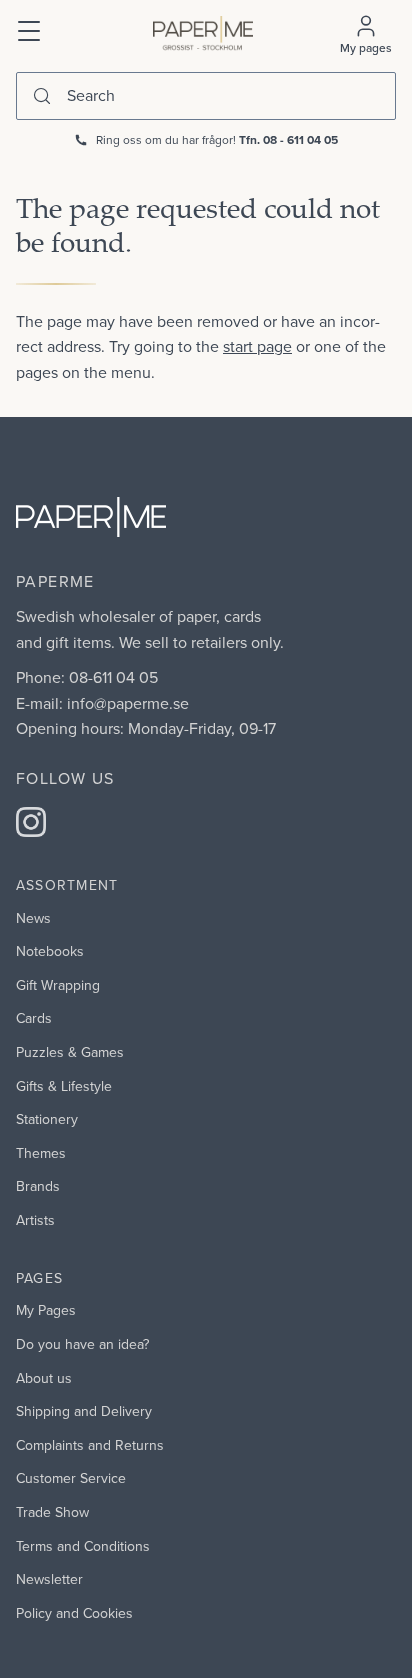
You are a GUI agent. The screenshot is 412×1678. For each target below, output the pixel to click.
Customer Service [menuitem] (71, 1478)
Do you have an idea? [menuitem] (82, 1344)
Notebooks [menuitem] (50, 951)
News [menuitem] (33, 918)
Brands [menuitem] (38, 1186)
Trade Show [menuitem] (52, 1512)
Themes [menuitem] (41, 1153)
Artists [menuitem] (35, 1220)
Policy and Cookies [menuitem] (74, 1613)
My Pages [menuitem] (46, 1310)
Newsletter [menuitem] (49, 1579)
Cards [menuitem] (34, 1018)
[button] (30, 29)
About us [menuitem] (44, 1378)
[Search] (42, 96)
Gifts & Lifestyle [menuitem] (64, 1086)
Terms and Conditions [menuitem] (83, 1546)
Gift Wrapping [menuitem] (58, 985)
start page (257, 346)
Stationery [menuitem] (47, 1119)
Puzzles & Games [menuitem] (70, 1052)
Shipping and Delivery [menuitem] (84, 1411)
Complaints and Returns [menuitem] (90, 1445)
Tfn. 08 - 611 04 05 (288, 139)
